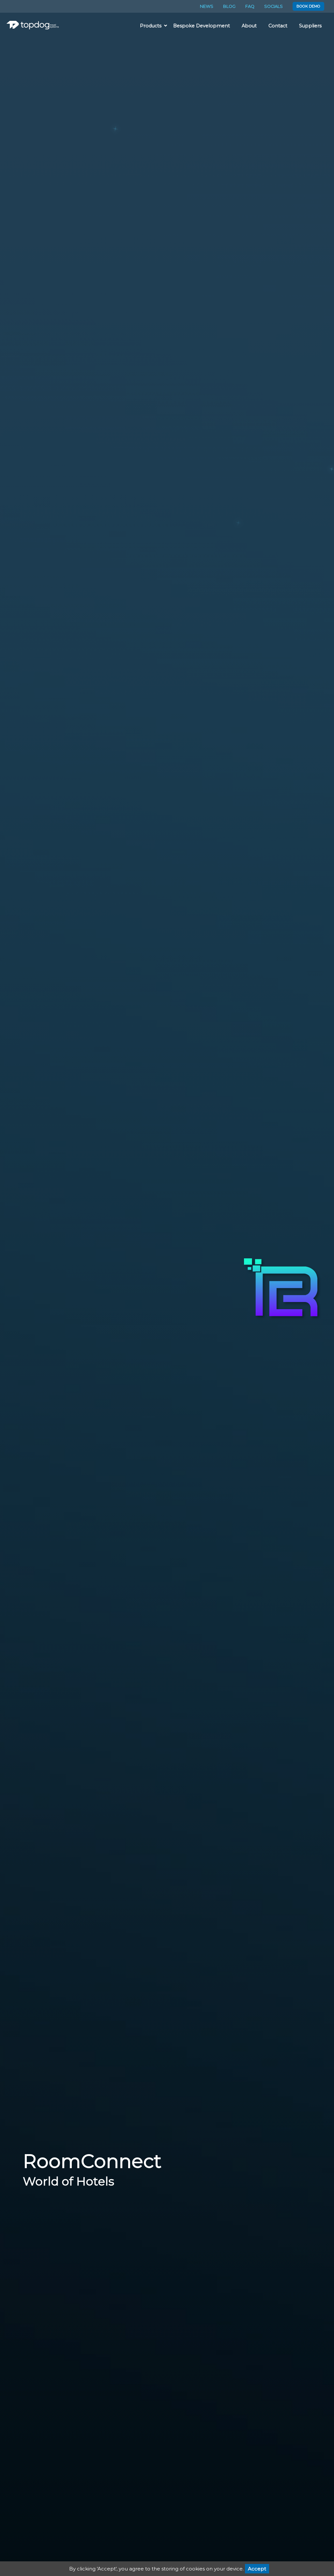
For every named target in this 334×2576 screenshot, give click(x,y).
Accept (257, 2569)
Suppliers (310, 26)
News (207, 6)
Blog (229, 6)
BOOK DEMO (308, 6)
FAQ (250, 6)
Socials (273, 6)
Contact (278, 26)
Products (151, 26)
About (249, 26)
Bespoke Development (202, 26)
